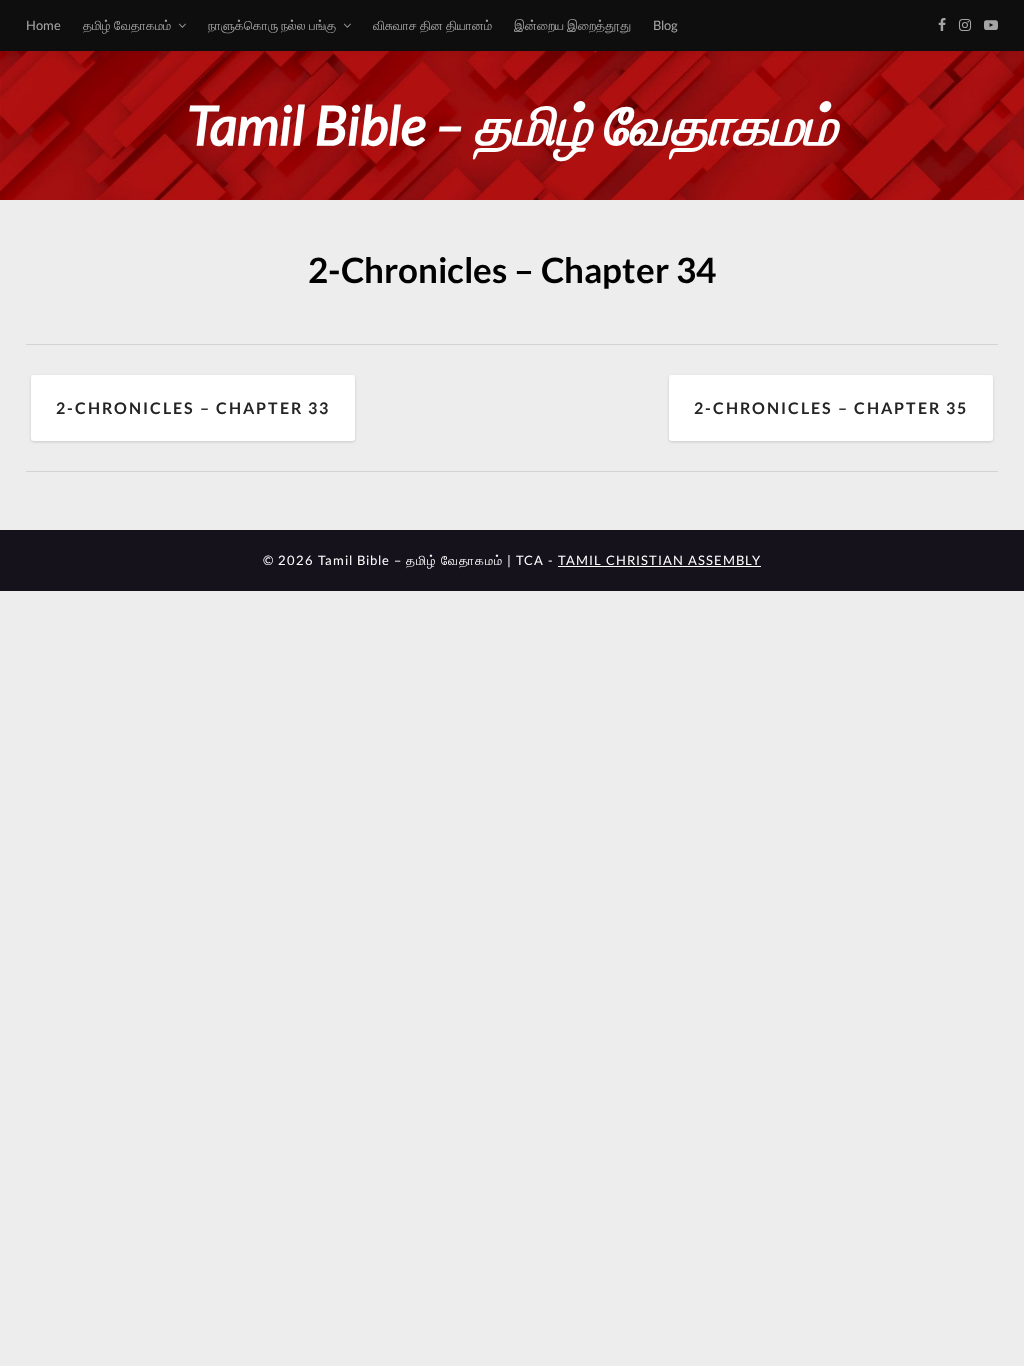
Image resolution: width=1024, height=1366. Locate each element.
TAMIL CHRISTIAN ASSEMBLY (659, 560)
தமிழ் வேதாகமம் (127, 25)
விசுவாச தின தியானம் (432, 25)
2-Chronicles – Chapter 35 (831, 407)
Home (43, 25)
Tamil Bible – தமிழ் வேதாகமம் (512, 124)
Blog (665, 25)
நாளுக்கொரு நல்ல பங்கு (272, 25)
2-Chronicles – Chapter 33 (193, 407)
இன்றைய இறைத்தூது (572, 25)
